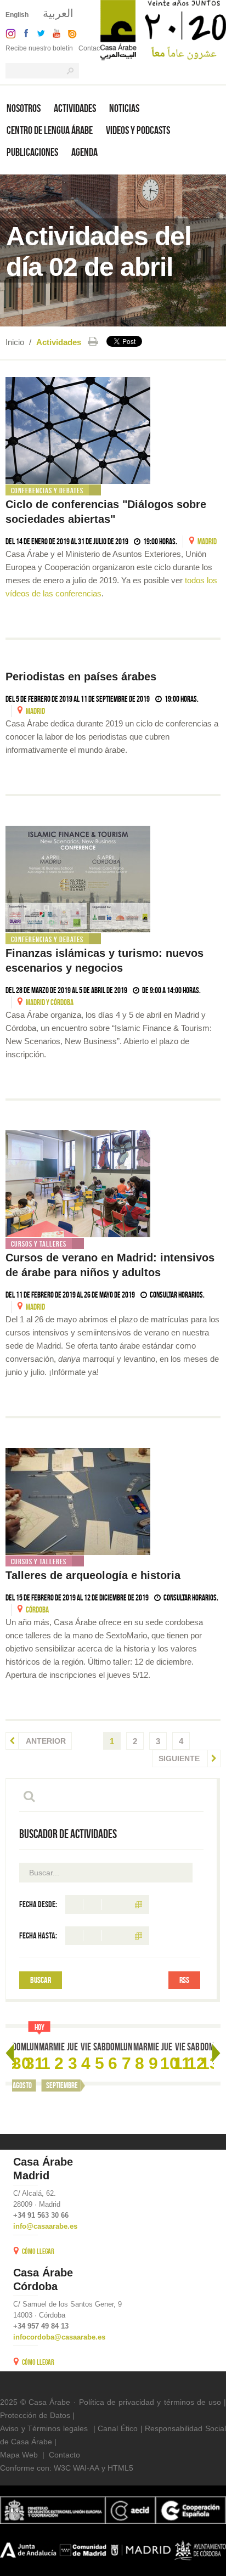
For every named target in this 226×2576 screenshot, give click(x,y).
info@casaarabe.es (45, 2226)
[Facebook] (24, 33)
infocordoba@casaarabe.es (59, 2337)
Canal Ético (118, 2428)
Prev (10, 2053)
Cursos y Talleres (39, 1244)
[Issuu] (70, 33)
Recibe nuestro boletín (39, 48)
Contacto (92, 48)
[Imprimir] (93, 341)
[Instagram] (8, 33)
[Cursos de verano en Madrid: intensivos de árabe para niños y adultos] (113, 1184)
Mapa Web (19, 2455)
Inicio (15, 342)
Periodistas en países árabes (81, 677)
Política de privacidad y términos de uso (150, 2402)
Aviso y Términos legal (40, 2428)
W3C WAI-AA (77, 2468)
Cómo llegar (38, 2251)
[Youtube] (54, 33)
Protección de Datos (35, 2415)
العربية (58, 13)
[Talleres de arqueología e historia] (113, 1501)
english (17, 15)
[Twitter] (38, 33)
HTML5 (120, 2468)
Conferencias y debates (47, 491)
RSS (184, 1980)
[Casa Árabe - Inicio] (163, 29)
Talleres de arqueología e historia (93, 1575)
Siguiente (180, 1758)
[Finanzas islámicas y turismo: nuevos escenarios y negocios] (113, 879)
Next (216, 2053)
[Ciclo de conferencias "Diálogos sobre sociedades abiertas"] (113, 430)
